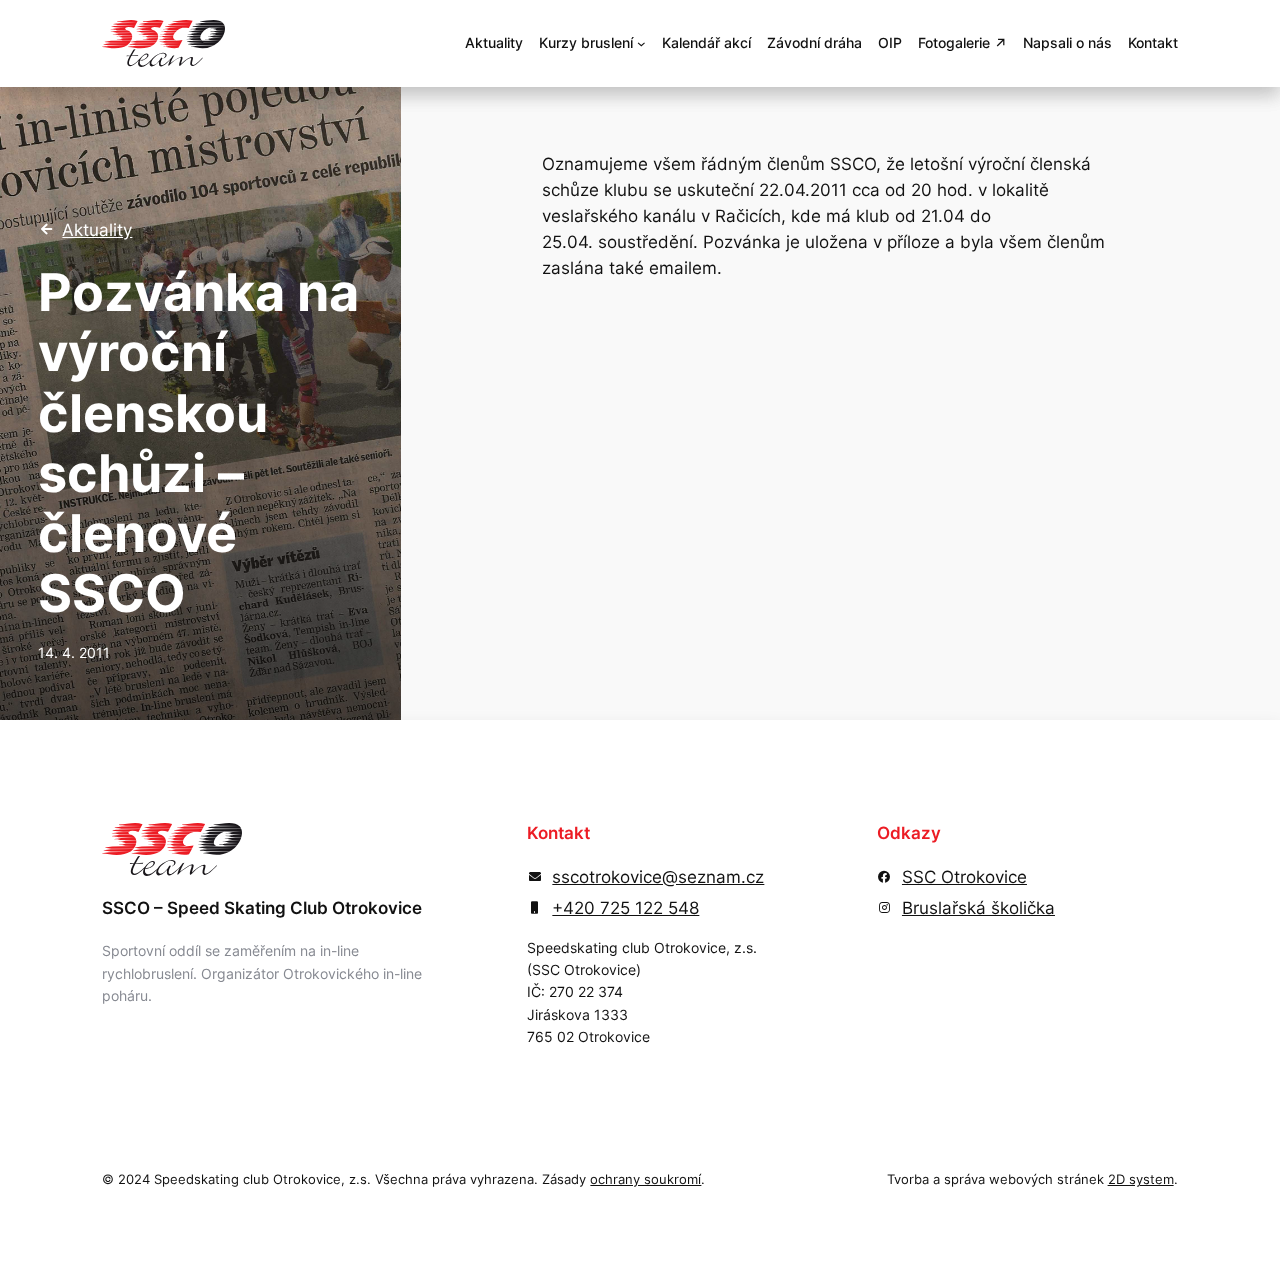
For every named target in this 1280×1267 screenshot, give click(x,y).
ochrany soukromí (645, 1179)
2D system (1141, 1179)
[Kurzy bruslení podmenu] (641, 43)
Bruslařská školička (978, 908)
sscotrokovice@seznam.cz (658, 877)
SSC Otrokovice (964, 877)
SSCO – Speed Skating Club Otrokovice (262, 908)
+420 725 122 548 (625, 908)
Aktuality (97, 230)
